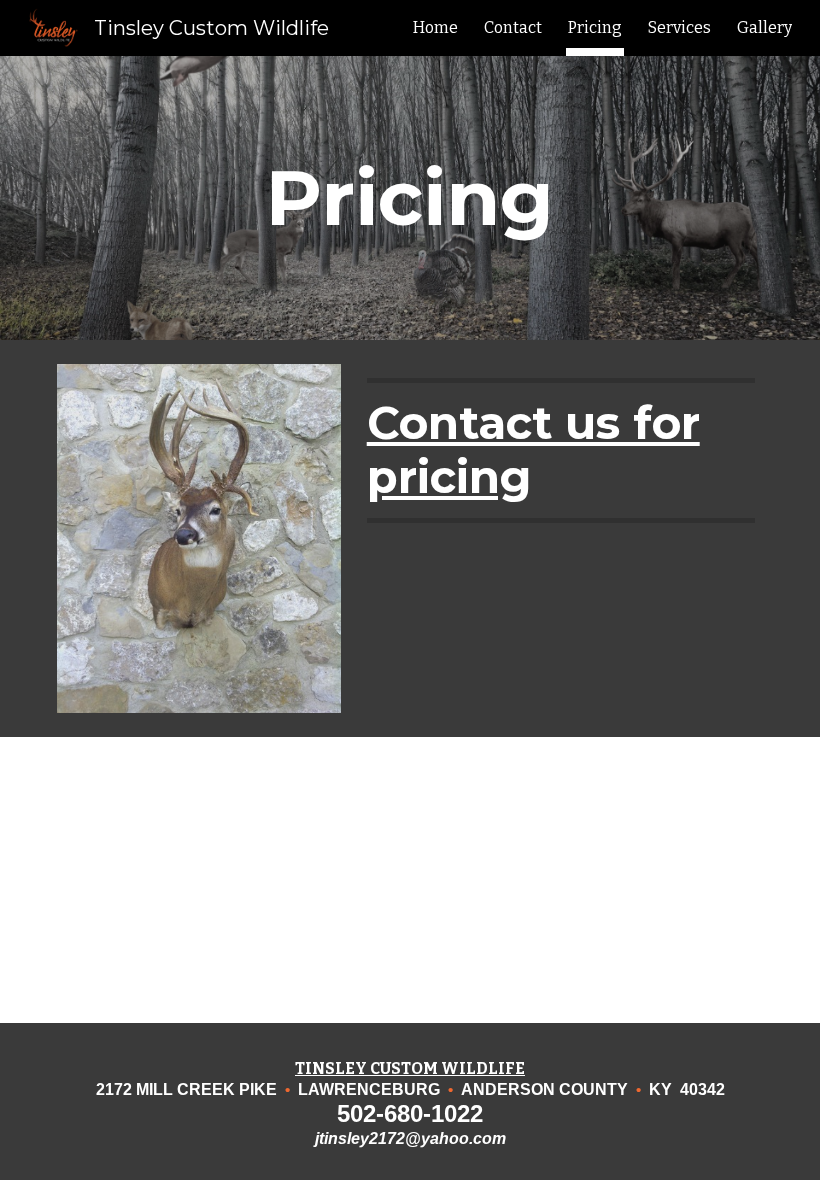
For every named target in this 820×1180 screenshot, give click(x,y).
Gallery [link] (764, 27)
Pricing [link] (595, 27)
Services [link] (679, 27)
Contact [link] (513, 27)
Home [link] (435, 27)
